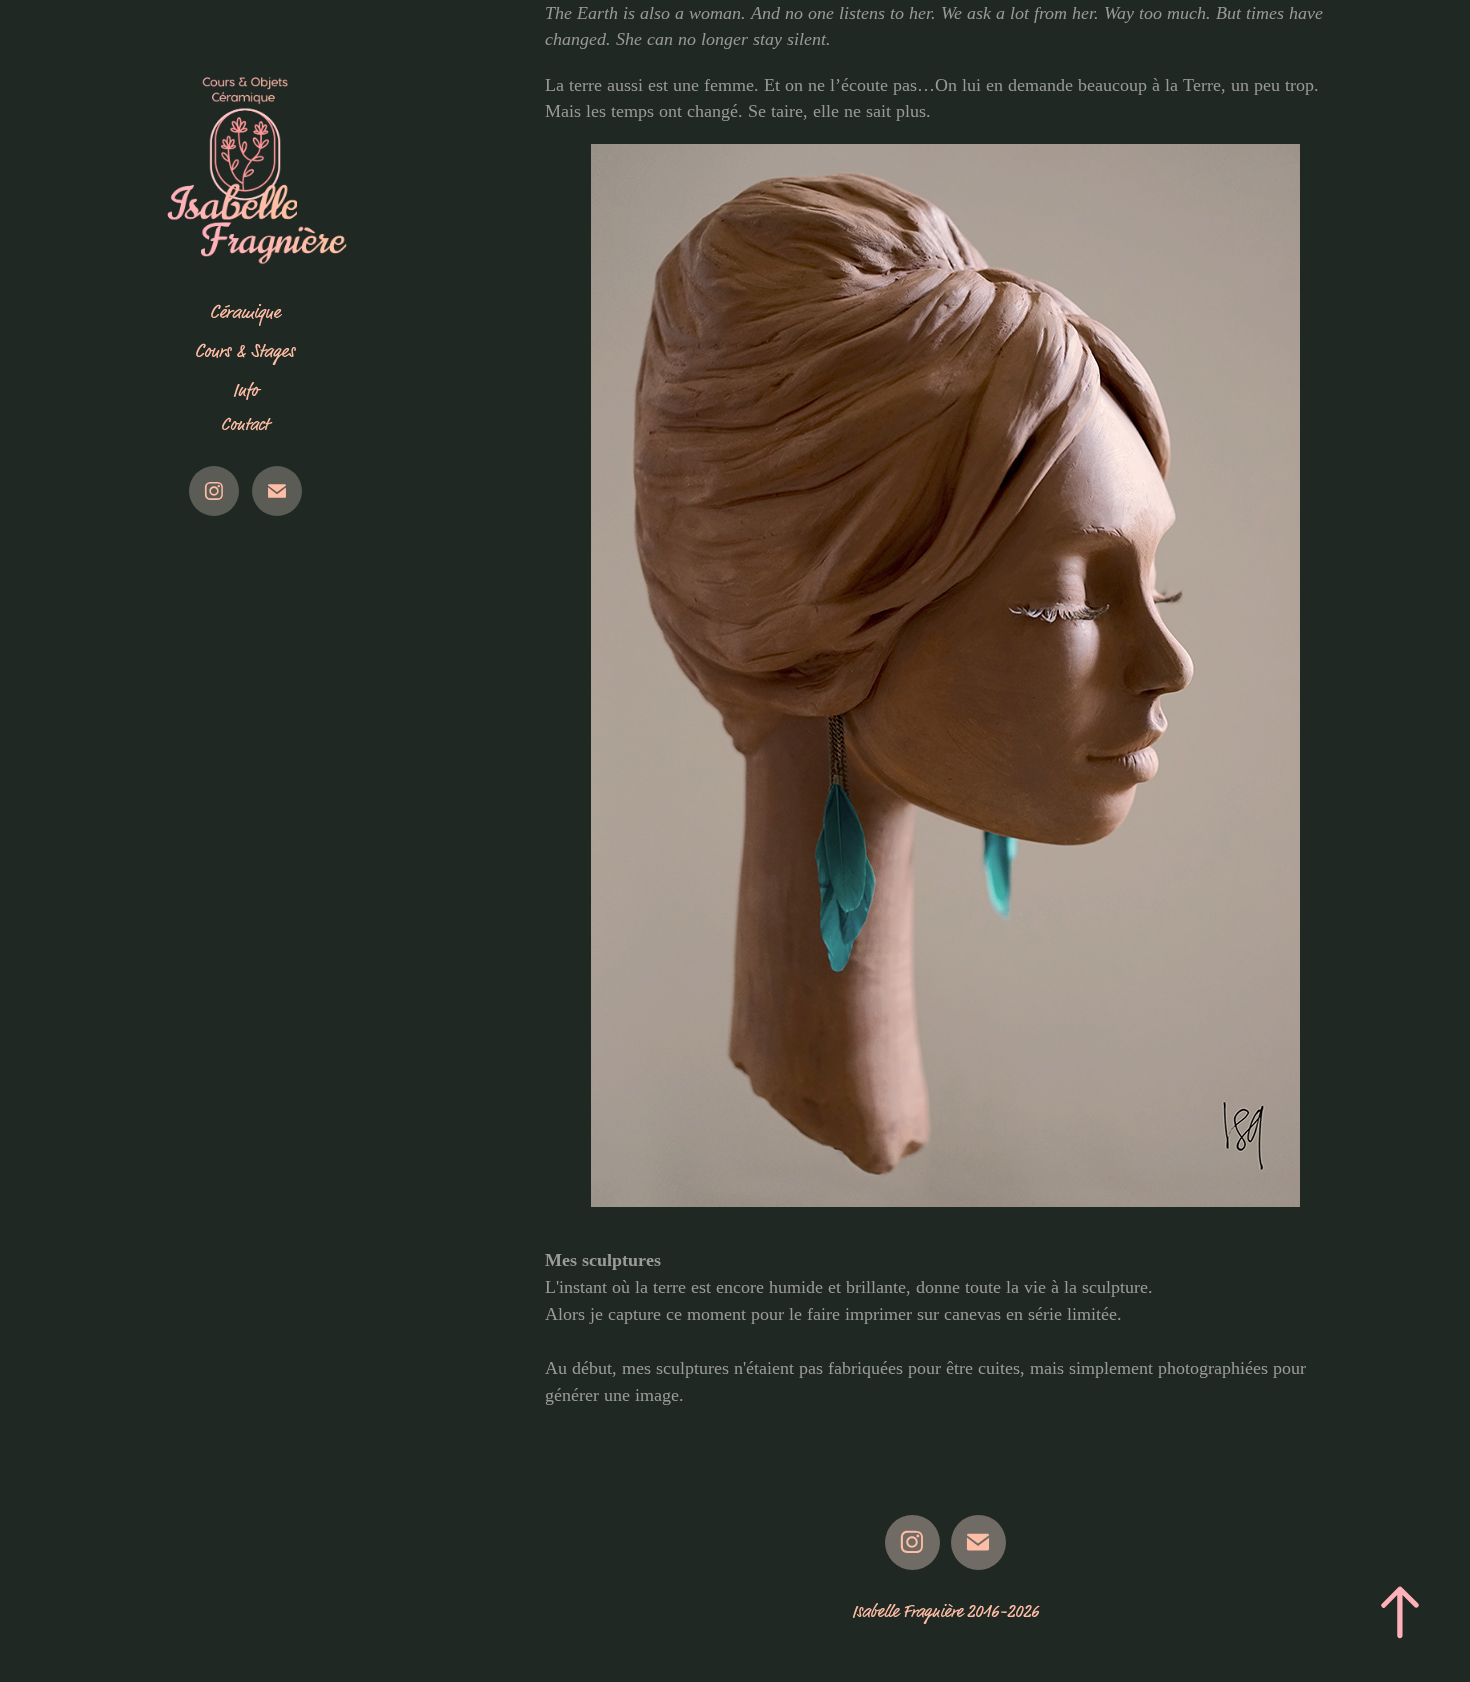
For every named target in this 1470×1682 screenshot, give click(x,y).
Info (245, 390)
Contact (245, 425)
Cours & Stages (245, 351)
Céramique (245, 312)
